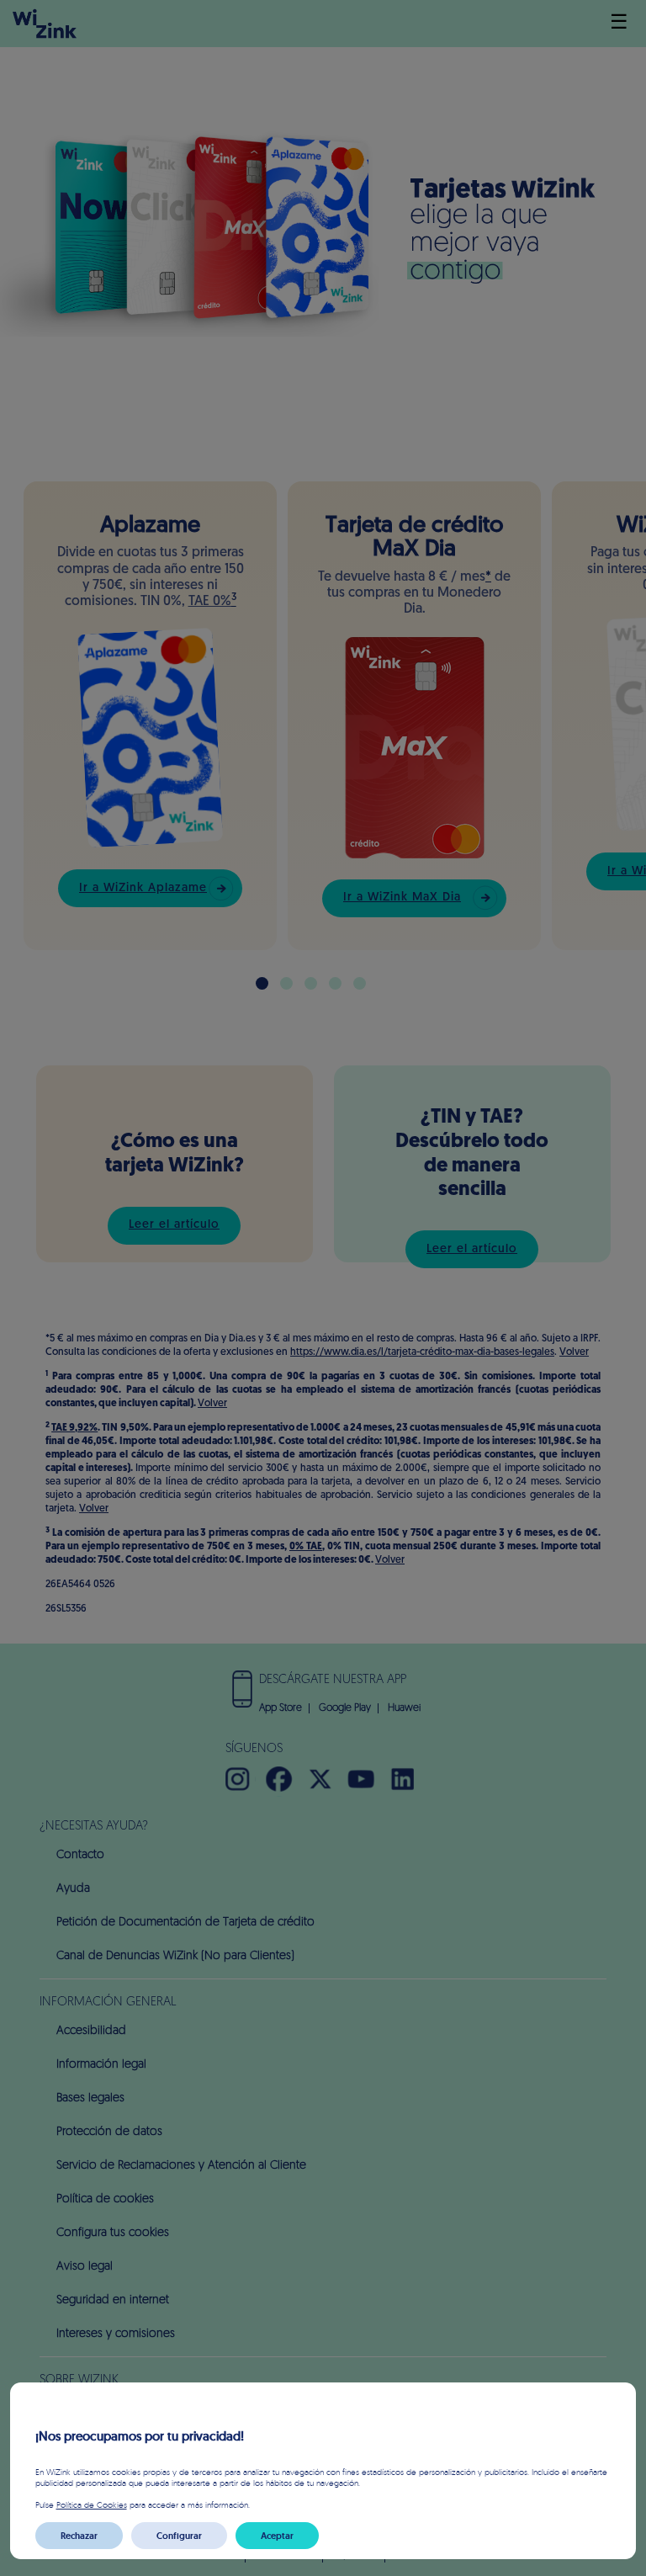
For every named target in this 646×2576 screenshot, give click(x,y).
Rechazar (79, 2536)
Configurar (179, 2536)
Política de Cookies (92, 2504)
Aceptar (277, 2536)
